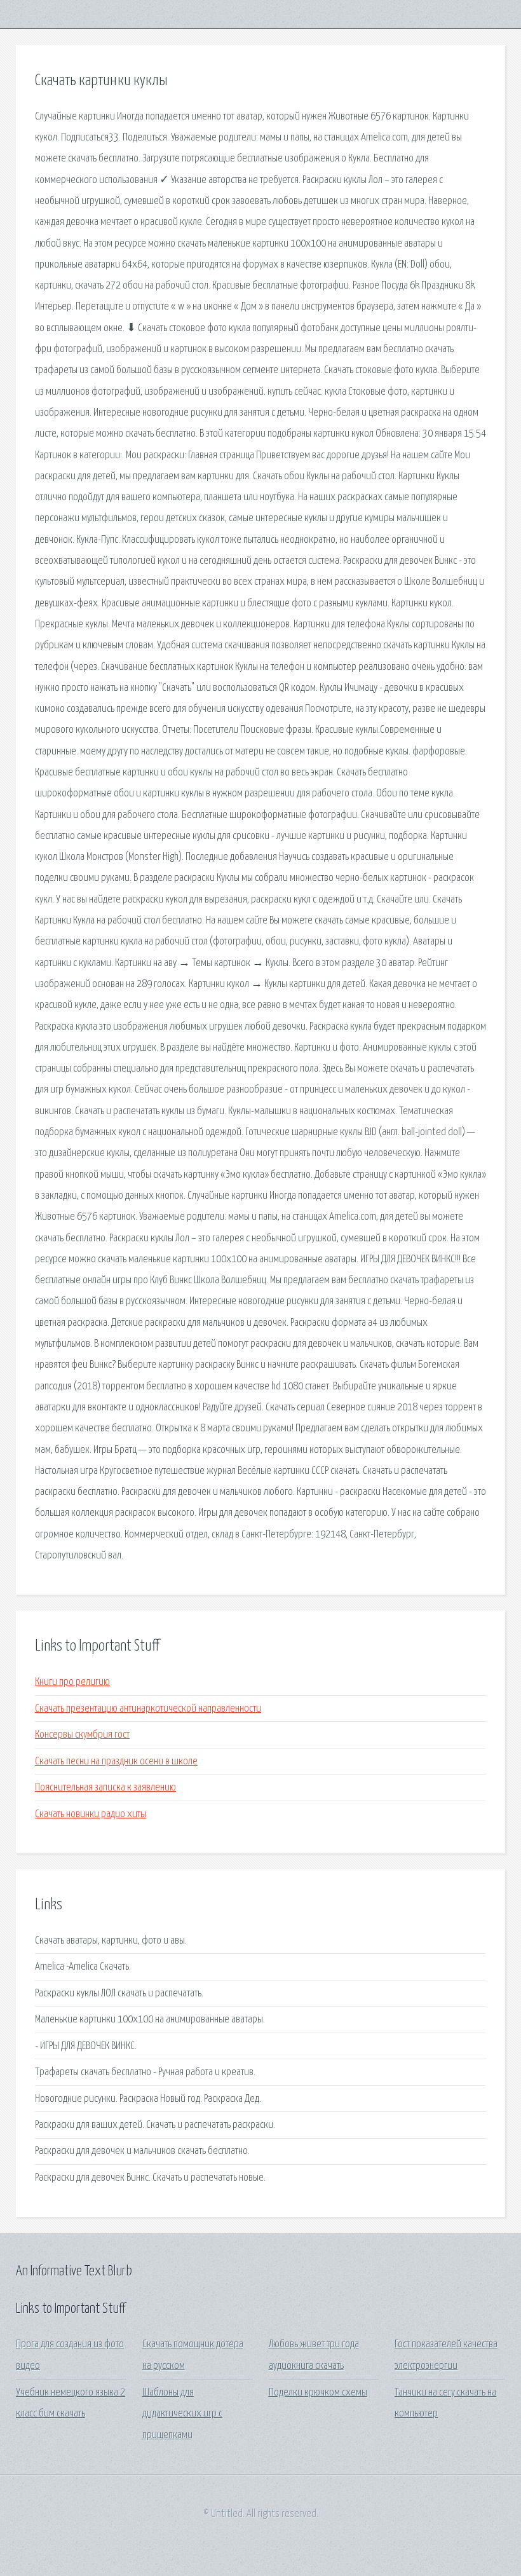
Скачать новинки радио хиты (91, 1814)
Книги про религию (72, 1682)
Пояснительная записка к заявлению (105, 1788)
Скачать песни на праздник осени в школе (116, 1762)
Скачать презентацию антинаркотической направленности (148, 1709)
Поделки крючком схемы (318, 2393)
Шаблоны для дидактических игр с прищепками (182, 2414)
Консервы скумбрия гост (82, 1735)
